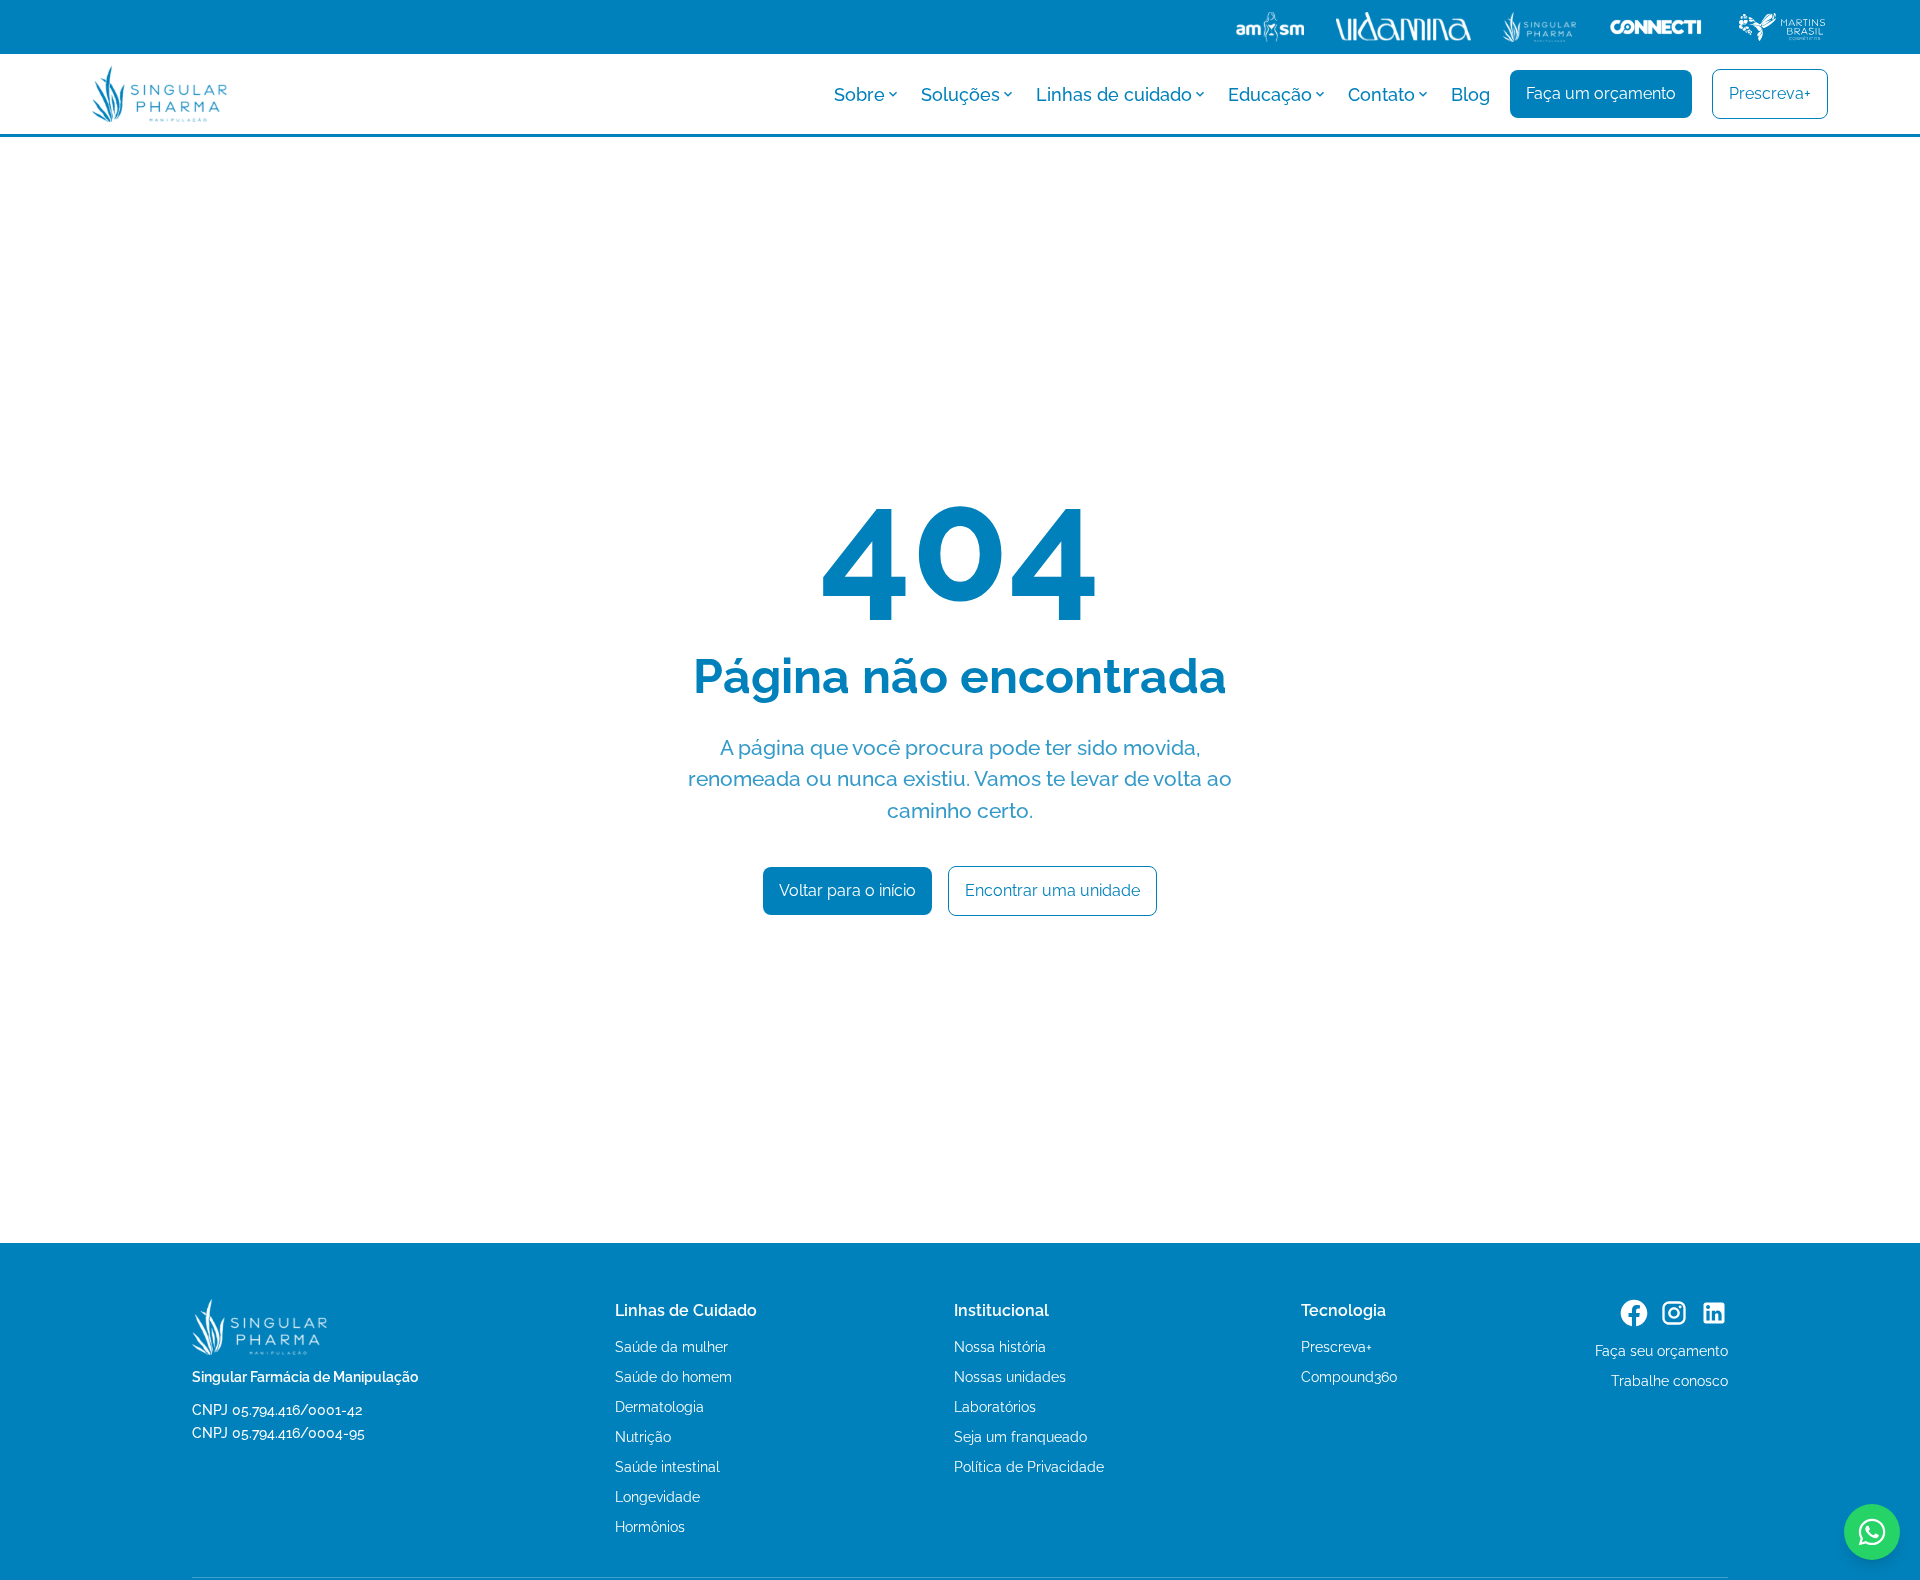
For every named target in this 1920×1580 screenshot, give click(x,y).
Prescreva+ (1336, 1347)
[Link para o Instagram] (1674, 1313)
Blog (1470, 94)
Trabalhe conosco (1669, 1381)
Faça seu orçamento (1661, 1351)
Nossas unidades (1010, 1377)
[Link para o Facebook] (1634, 1313)
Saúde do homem (673, 1377)
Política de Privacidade (1029, 1467)
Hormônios (650, 1527)
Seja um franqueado (1020, 1437)
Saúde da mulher (671, 1347)
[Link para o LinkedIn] (1714, 1313)
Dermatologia (659, 1407)
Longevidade (657, 1497)
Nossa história (1000, 1347)
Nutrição (643, 1437)
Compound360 (1349, 1377)
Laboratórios (995, 1407)
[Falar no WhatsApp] (1872, 1532)
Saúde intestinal (667, 1467)
